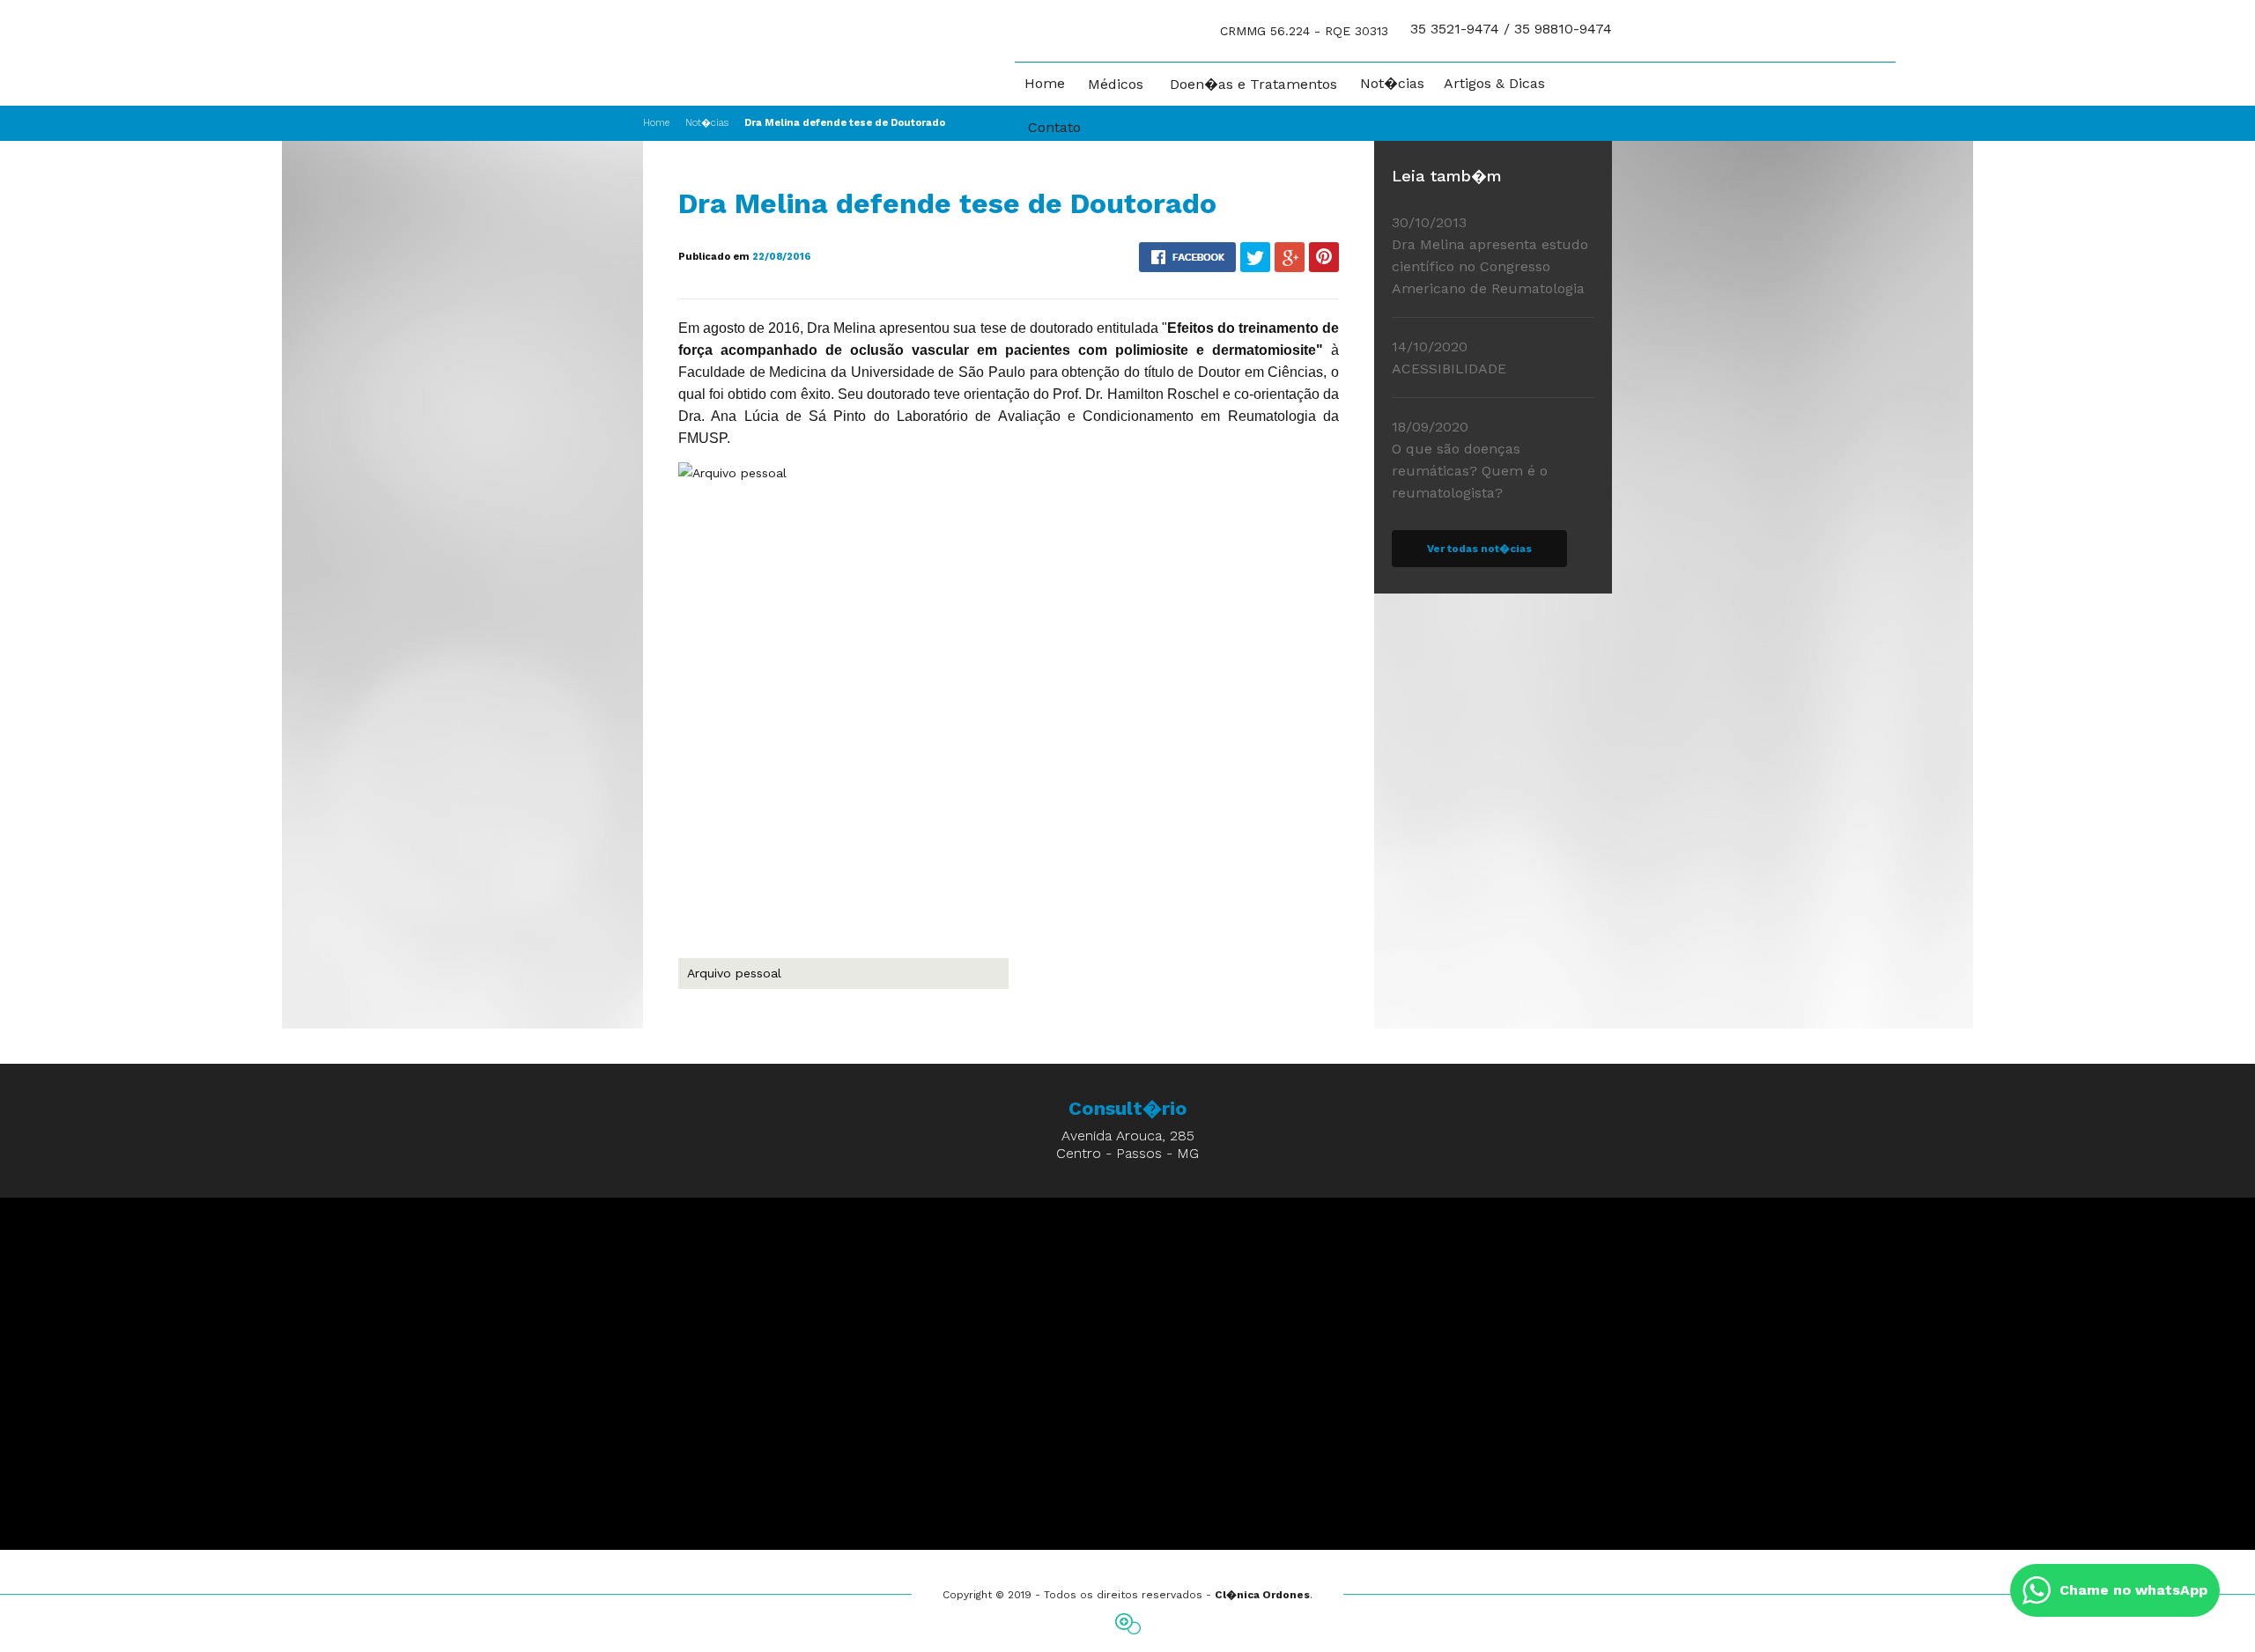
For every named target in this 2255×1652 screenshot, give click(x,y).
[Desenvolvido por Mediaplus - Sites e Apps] (1128, 1624)
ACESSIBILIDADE (1449, 358)
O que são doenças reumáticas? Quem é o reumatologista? (1470, 460)
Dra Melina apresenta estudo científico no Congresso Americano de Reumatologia (1490, 255)
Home (1045, 84)
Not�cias (1392, 84)
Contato (1054, 128)
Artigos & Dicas (1494, 84)
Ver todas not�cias (1479, 549)
